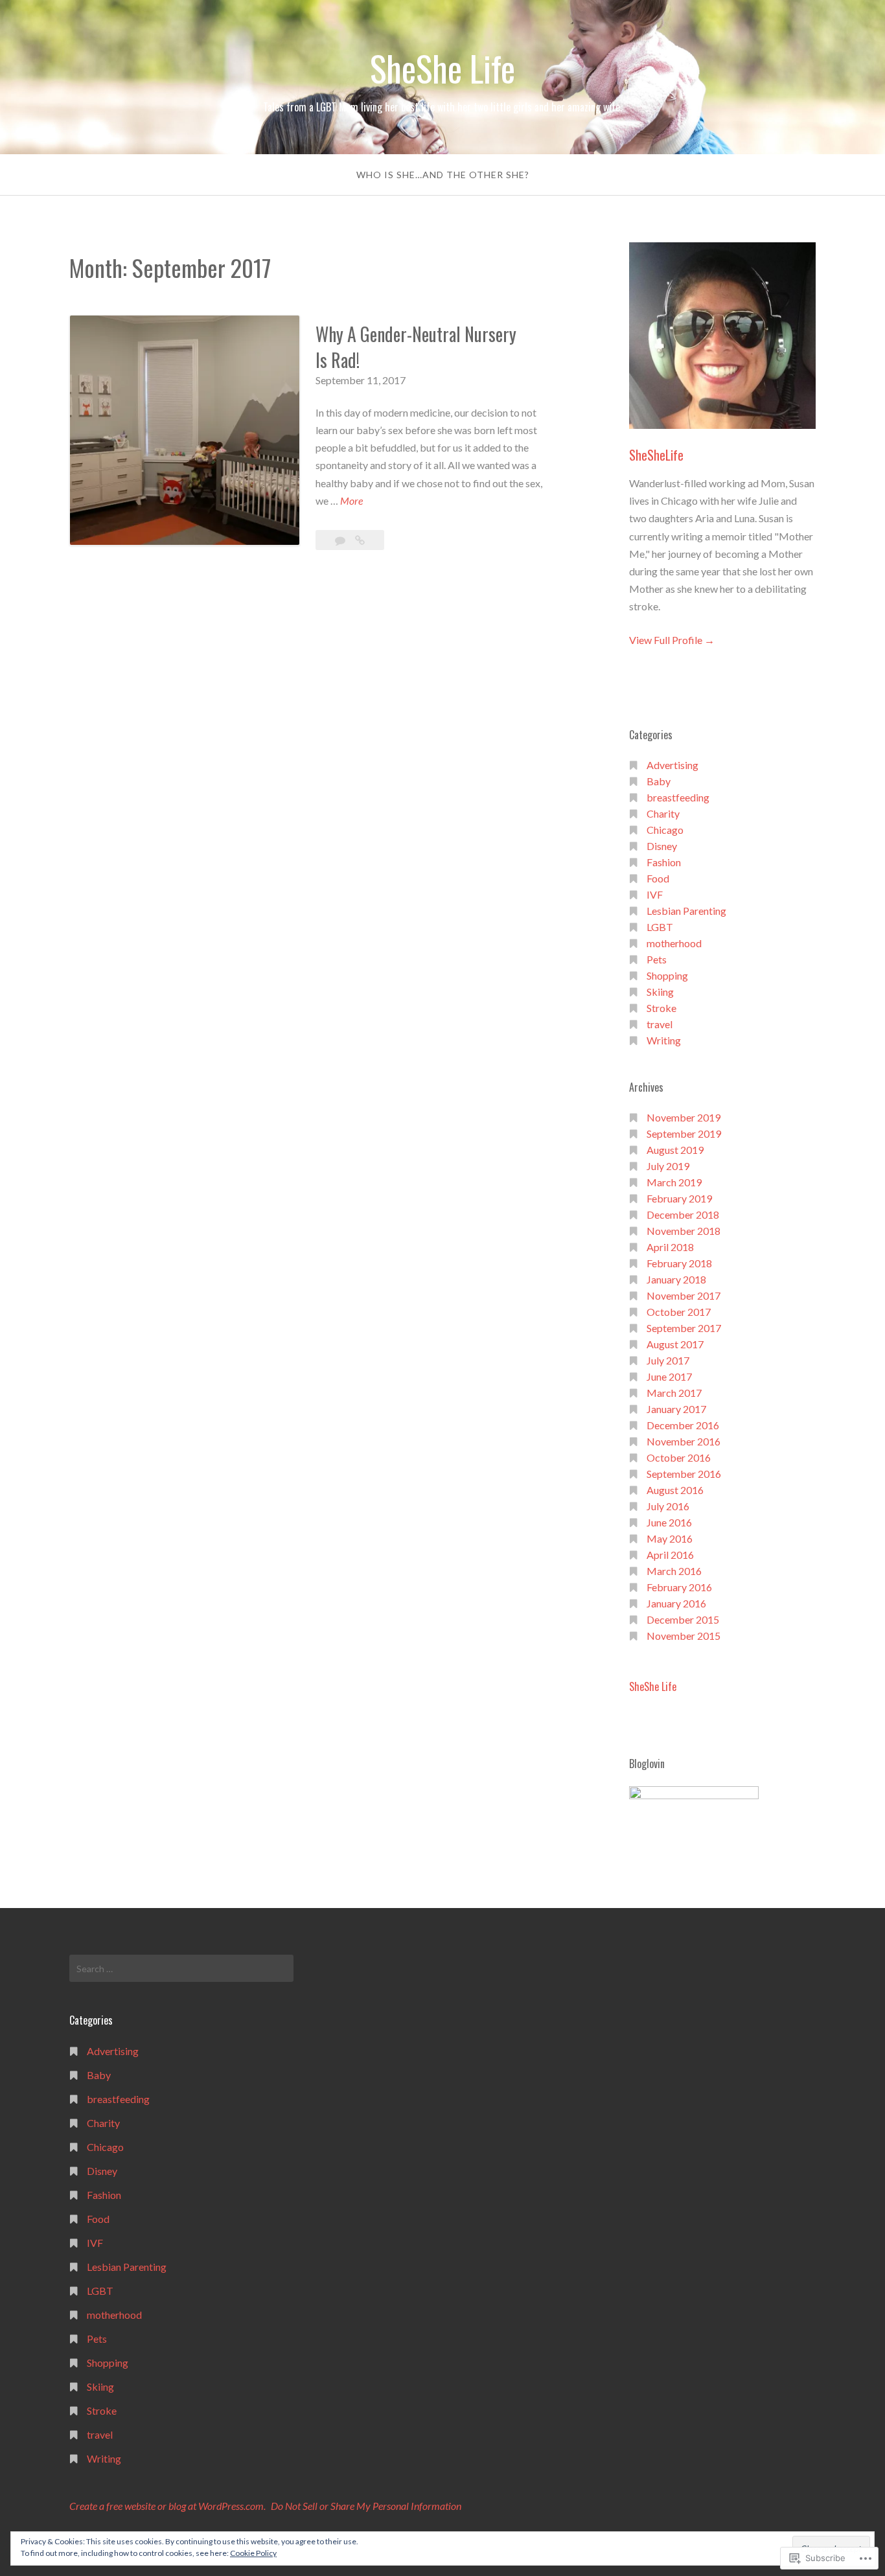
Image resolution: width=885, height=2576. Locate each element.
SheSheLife (656, 455)
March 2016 (674, 1571)
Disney (662, 846)
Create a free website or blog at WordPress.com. (167, 2506)
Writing (664, 1040)
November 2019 (684, 1117)
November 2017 (684, 1295)
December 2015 (683, 1619)
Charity (663, 813)
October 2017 (679, 1312)
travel (660, 1024)
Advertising (672, 765)
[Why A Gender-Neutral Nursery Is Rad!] (360, 540)
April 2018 (670, 1247)
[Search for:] (181, 1968)
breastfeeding (678, 797)
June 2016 (669, 1522)
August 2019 (675, 1150)
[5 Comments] (341, 540)
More (351, 501)
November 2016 (684, 1441)
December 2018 (683, 1214)
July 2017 (668, 1360)
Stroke (661, 1008)
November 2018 (684, 1231)
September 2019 (684, 1133)
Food (658, 878)
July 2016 (668, 1506)
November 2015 (684, 1636)
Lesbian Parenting (686, 911)
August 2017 (675, 1344)
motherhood (674, 943)
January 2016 (676, 1603)
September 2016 (684, 1474)
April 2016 (670, 1555)
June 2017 (669, 1376)
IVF (655, 894)
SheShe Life (442, 68)
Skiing (660, 992)
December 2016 (683, 1425)
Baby (659, 781)
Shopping (667, 975)
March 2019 (674, 1182)
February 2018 (679, 1263)
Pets (657, 959)
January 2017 (676, 1409)
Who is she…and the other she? (443, 175)
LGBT (660, 927)
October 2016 (679, 1457)
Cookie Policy (253, 2553)
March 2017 (674, 1393)
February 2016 (679, 1587)
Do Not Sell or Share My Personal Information (366, 2506)
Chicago (665, 830)
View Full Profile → (672, 640)
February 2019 (679, 1198)
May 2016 (670, 1538)
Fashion (664, 862)
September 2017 (684, 1328)
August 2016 (675, 1490)
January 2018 (676, 1279)
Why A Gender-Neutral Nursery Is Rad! (416, 347)
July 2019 (668, 1166)
